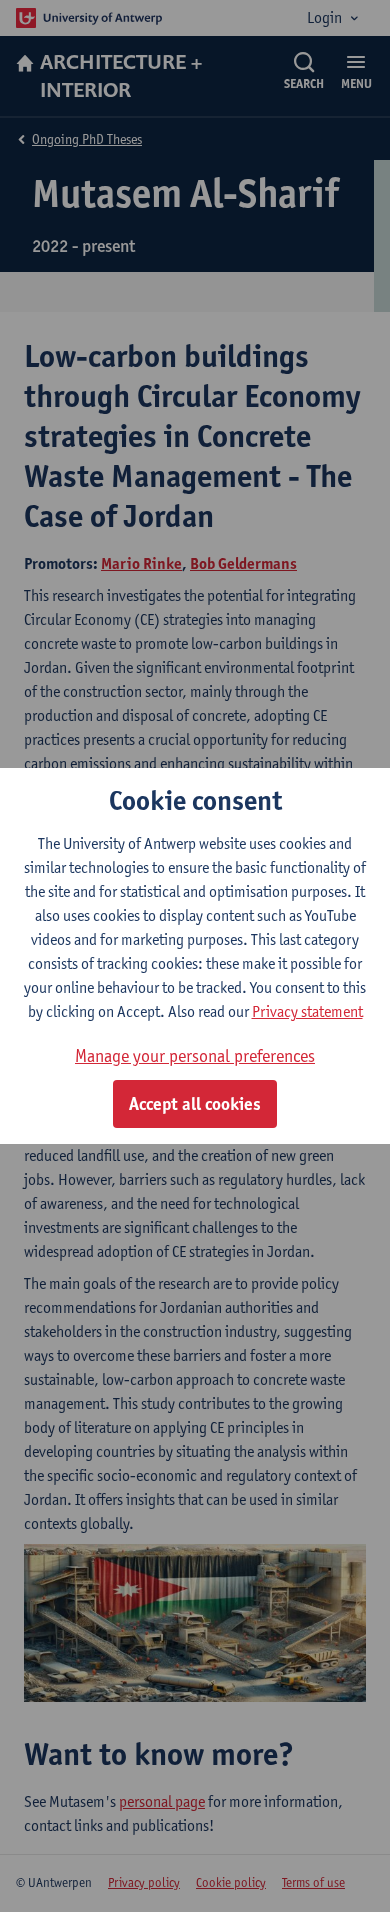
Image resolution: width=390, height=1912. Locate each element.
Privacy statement (307, 1011)
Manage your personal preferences (195, 1055)
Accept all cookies (195, 1104)
